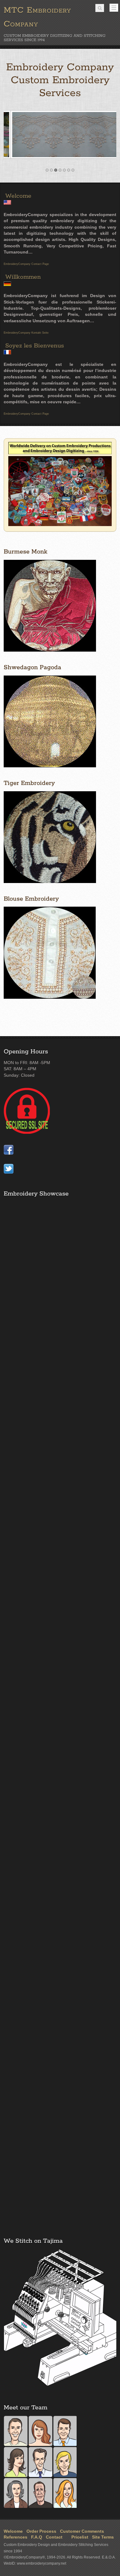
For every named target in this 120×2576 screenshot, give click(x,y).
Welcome (18, 196)
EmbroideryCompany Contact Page (26, 264)
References (16, 2537)
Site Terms (103, 2537)
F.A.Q (37, 2537)
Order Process (41, 2531)
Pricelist (79, 2537)
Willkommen (23, 277)
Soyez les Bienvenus (35, 346)
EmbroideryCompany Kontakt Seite (26, 333)
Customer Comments (82, 2531)
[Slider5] (60, 157)
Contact (54, 2537)
